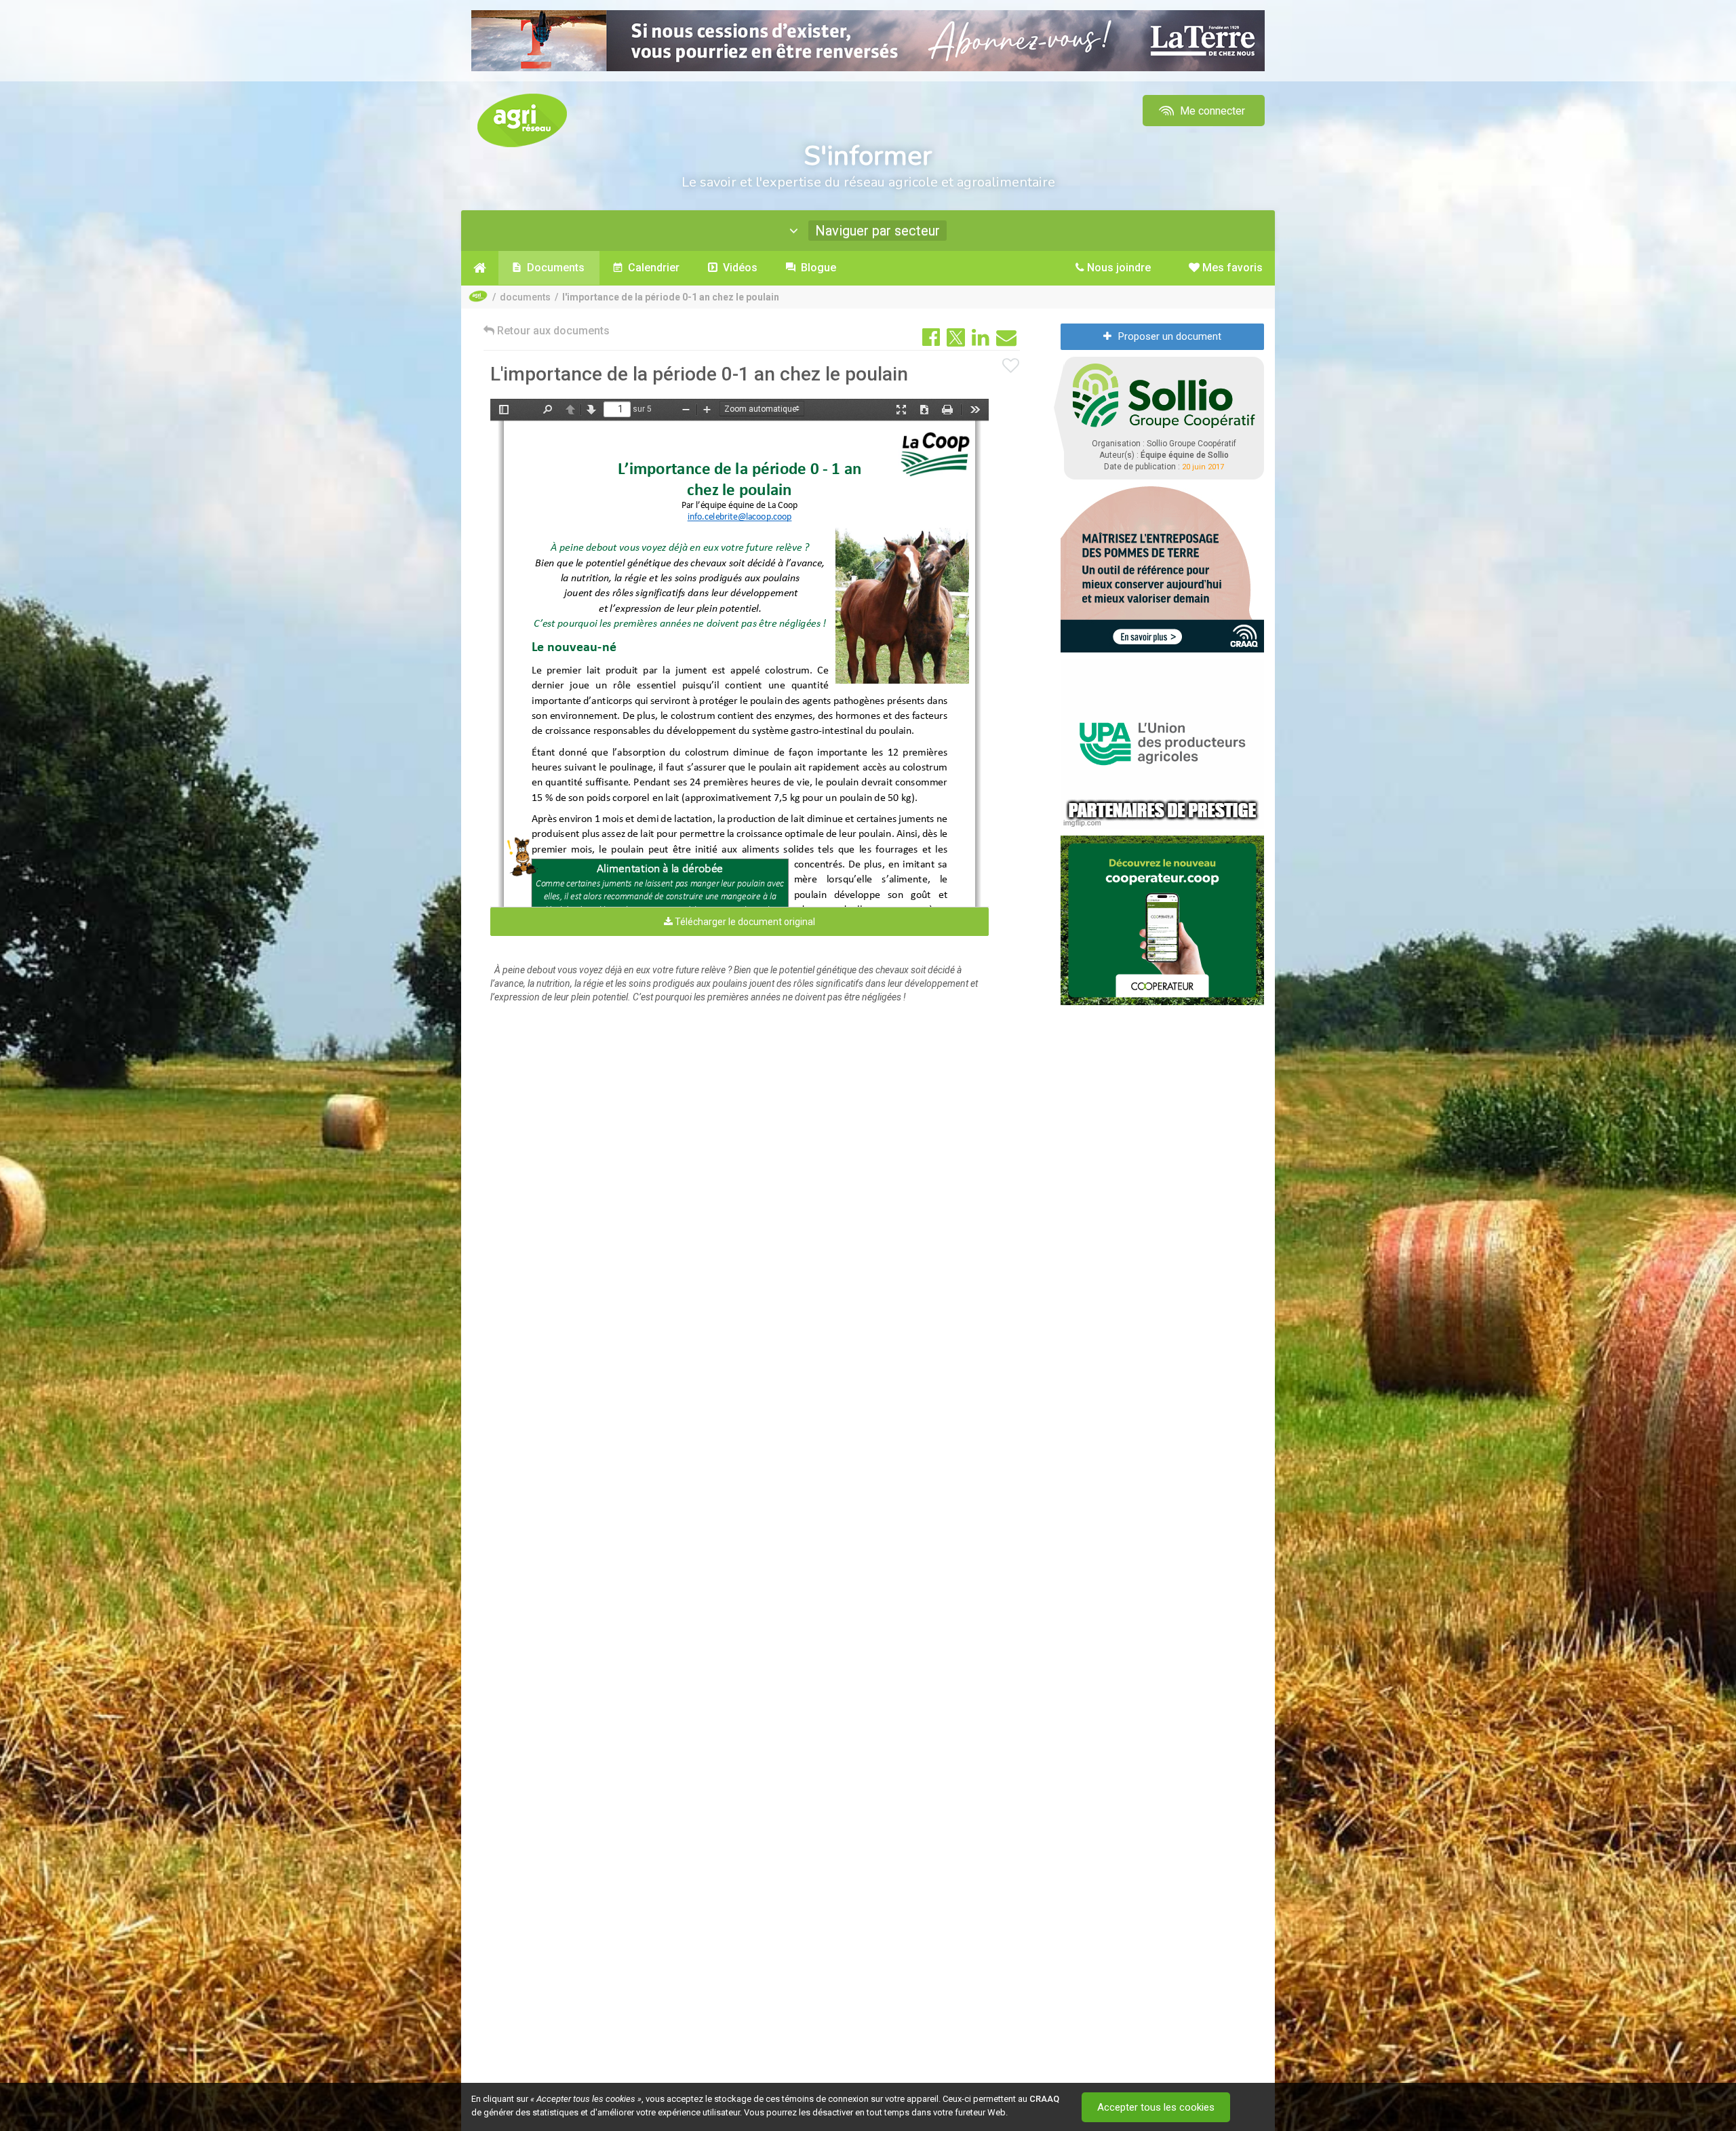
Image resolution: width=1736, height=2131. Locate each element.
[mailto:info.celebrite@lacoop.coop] (739, 520)
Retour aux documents (552, 331)
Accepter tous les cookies (1156, 2107)
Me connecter (1211, 111)
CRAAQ (1044, 2099)
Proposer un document (1170, 336)
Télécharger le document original (744, 922)
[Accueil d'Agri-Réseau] (522, 120)
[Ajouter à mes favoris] (1011, 366)
